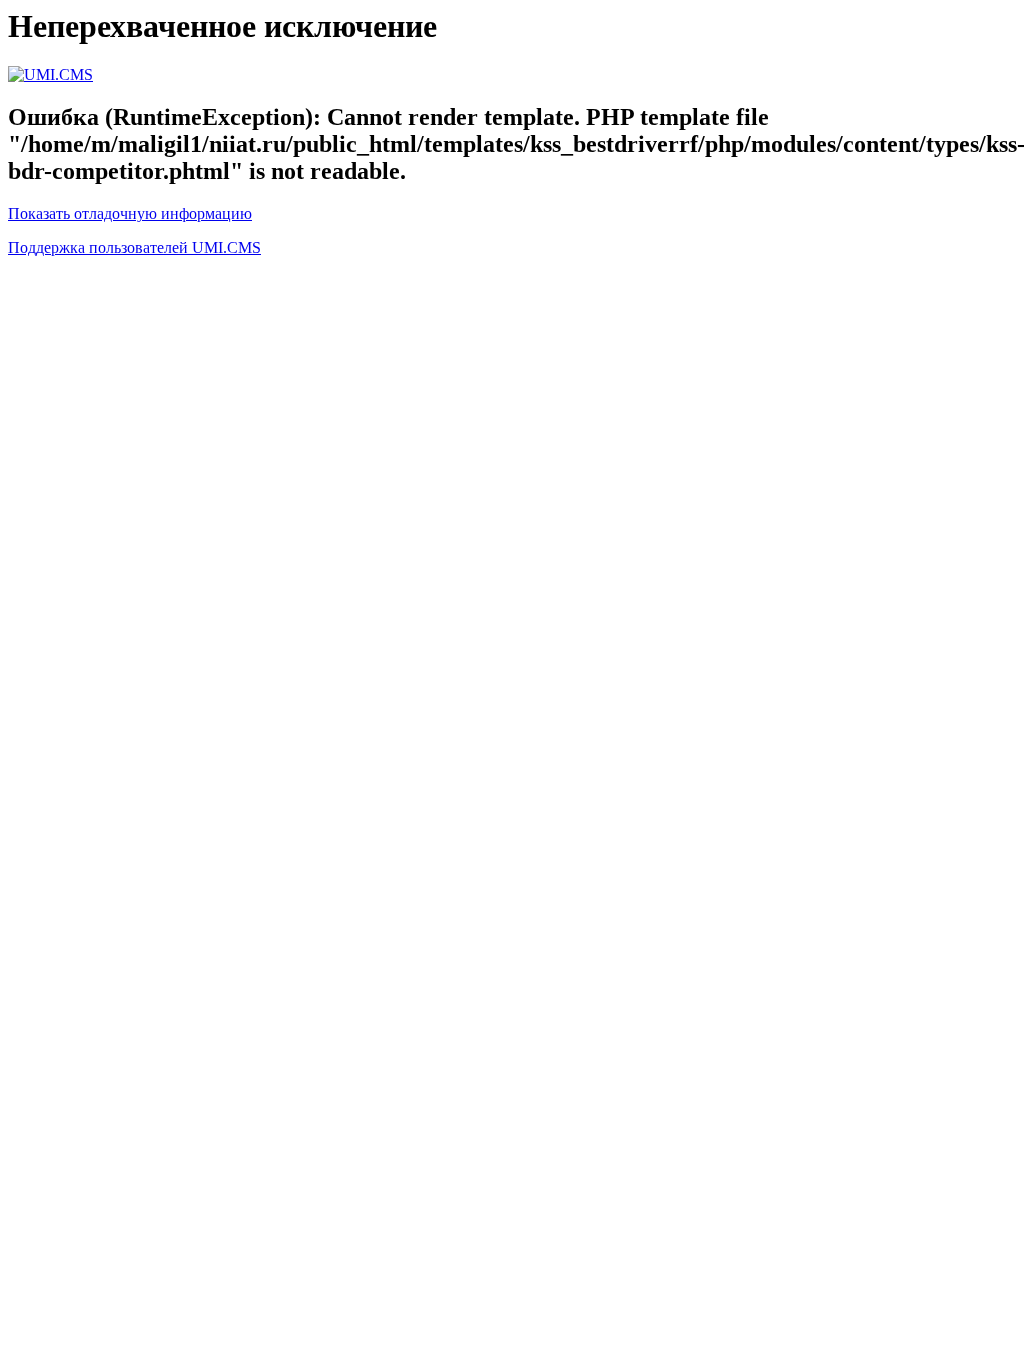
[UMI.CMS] (50, 74)
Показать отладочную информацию (130, 213)
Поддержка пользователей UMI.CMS (134, 247)
